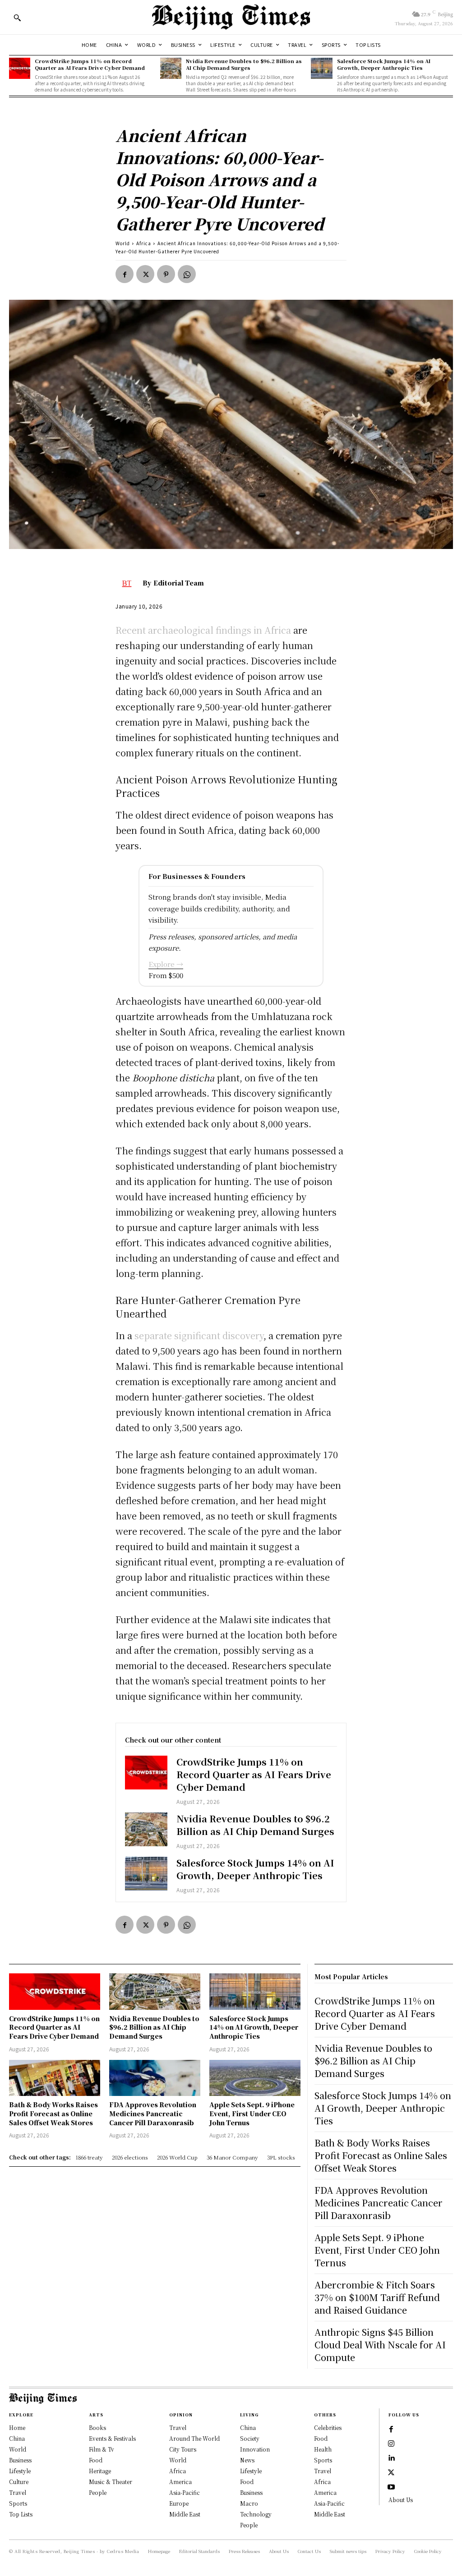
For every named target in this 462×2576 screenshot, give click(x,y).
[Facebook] (125, 274)
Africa (144, 243)
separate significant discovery (199, 1335)
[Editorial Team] (129, 583)
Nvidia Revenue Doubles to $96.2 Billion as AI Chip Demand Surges (244, 64)
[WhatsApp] (187, 274)
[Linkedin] (391, 2458)
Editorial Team (179, 583)
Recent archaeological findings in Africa (203, 630)
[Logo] (231, 17)
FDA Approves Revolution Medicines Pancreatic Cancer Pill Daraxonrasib (153, 2113)
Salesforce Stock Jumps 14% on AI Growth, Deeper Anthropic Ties (384, 64)
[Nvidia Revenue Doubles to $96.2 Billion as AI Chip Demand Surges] (171, 68)
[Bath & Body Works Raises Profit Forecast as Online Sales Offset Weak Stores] (55, 2078)
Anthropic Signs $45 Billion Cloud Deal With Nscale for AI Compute (380, 2345)
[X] (145, 274)
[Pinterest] (166, 274)
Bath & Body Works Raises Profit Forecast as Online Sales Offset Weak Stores (53, 2113)
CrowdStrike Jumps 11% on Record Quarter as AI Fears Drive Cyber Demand (90, 64)
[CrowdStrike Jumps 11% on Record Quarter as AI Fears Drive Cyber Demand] (20, 68)
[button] (17, 18)
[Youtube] (391, 2487)
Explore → (166, 964)
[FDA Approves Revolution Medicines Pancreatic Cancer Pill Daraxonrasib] (155, 2078)
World (123, 243)
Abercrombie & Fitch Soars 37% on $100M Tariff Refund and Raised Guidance (377, 2297)
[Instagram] (391, 2444)
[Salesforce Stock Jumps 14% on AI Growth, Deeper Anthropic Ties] (321, 68)
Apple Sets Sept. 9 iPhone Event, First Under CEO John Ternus (252, 2113)
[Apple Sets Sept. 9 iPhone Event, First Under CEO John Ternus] (255, 2078)
